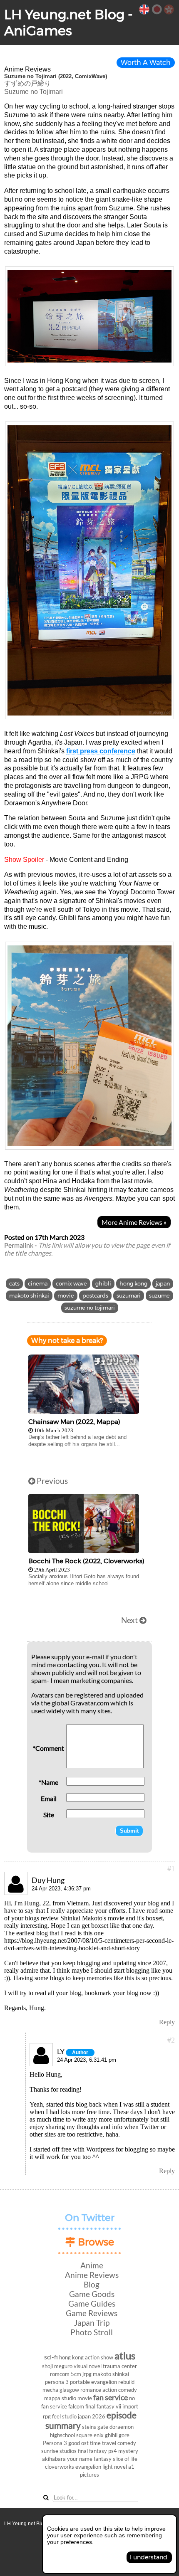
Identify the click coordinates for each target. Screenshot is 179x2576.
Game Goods (92, 2294)
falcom (76, 2406)
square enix (90, 2435)
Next (130, 1620)
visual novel (88, 2366)
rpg (47, 2416)
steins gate (95, 2427)
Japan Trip (92, 2323)
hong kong (133, 1284)
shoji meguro (57, 2366)
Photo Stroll (92, 2332)
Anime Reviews (92, 2275)
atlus (125, 2355)
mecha (50, 2390)
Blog (92, 2284)
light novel (115, 2467)
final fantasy (92, 2451)
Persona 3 (55, 2443)
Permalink (19, 1245)
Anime (92, 2265)
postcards (95, 1296)
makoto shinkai (29, 1296)
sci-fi (51, 2357)
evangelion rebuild (113, 2382)
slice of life (125, 2459)
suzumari (129, 1296)
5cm (76, 2374)
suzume (159, 1296)
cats (14, 1284)
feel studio (64, 2416)
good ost (78, 2443)
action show (99, 2357)
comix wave (71, 1284)
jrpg (87, 2374)
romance (91, 2390)
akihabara (54, 2459)
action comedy (120, 2390)
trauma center (120, 2366)
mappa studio (60, 2398)
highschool (62, 2435)
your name (80, 2459)
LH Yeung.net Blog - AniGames (68, 22)
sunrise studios (59, 2451)
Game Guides (92, 2303)
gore (124, 2435)
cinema (38, 1284)
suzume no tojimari (90, 1308)
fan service (111, 2397)
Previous (51, 1481)
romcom (60, 2374)
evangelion (88, 2467)
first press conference (101, 751)
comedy (127, 2443)
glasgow (69, 2390)
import (130, 2406)
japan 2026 (92, 2416)
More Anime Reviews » (134, 1222)
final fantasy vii (103, 2406)
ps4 (113, 2451)
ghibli (103, 1284)
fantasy (103, 2459)
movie (66, 1296)
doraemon (122, 2427)
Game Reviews (92, 2313)
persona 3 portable (67, 2382)
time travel (103, 2443)
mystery (128, 2451)
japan (163, 1284)
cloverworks (60, 2467)
